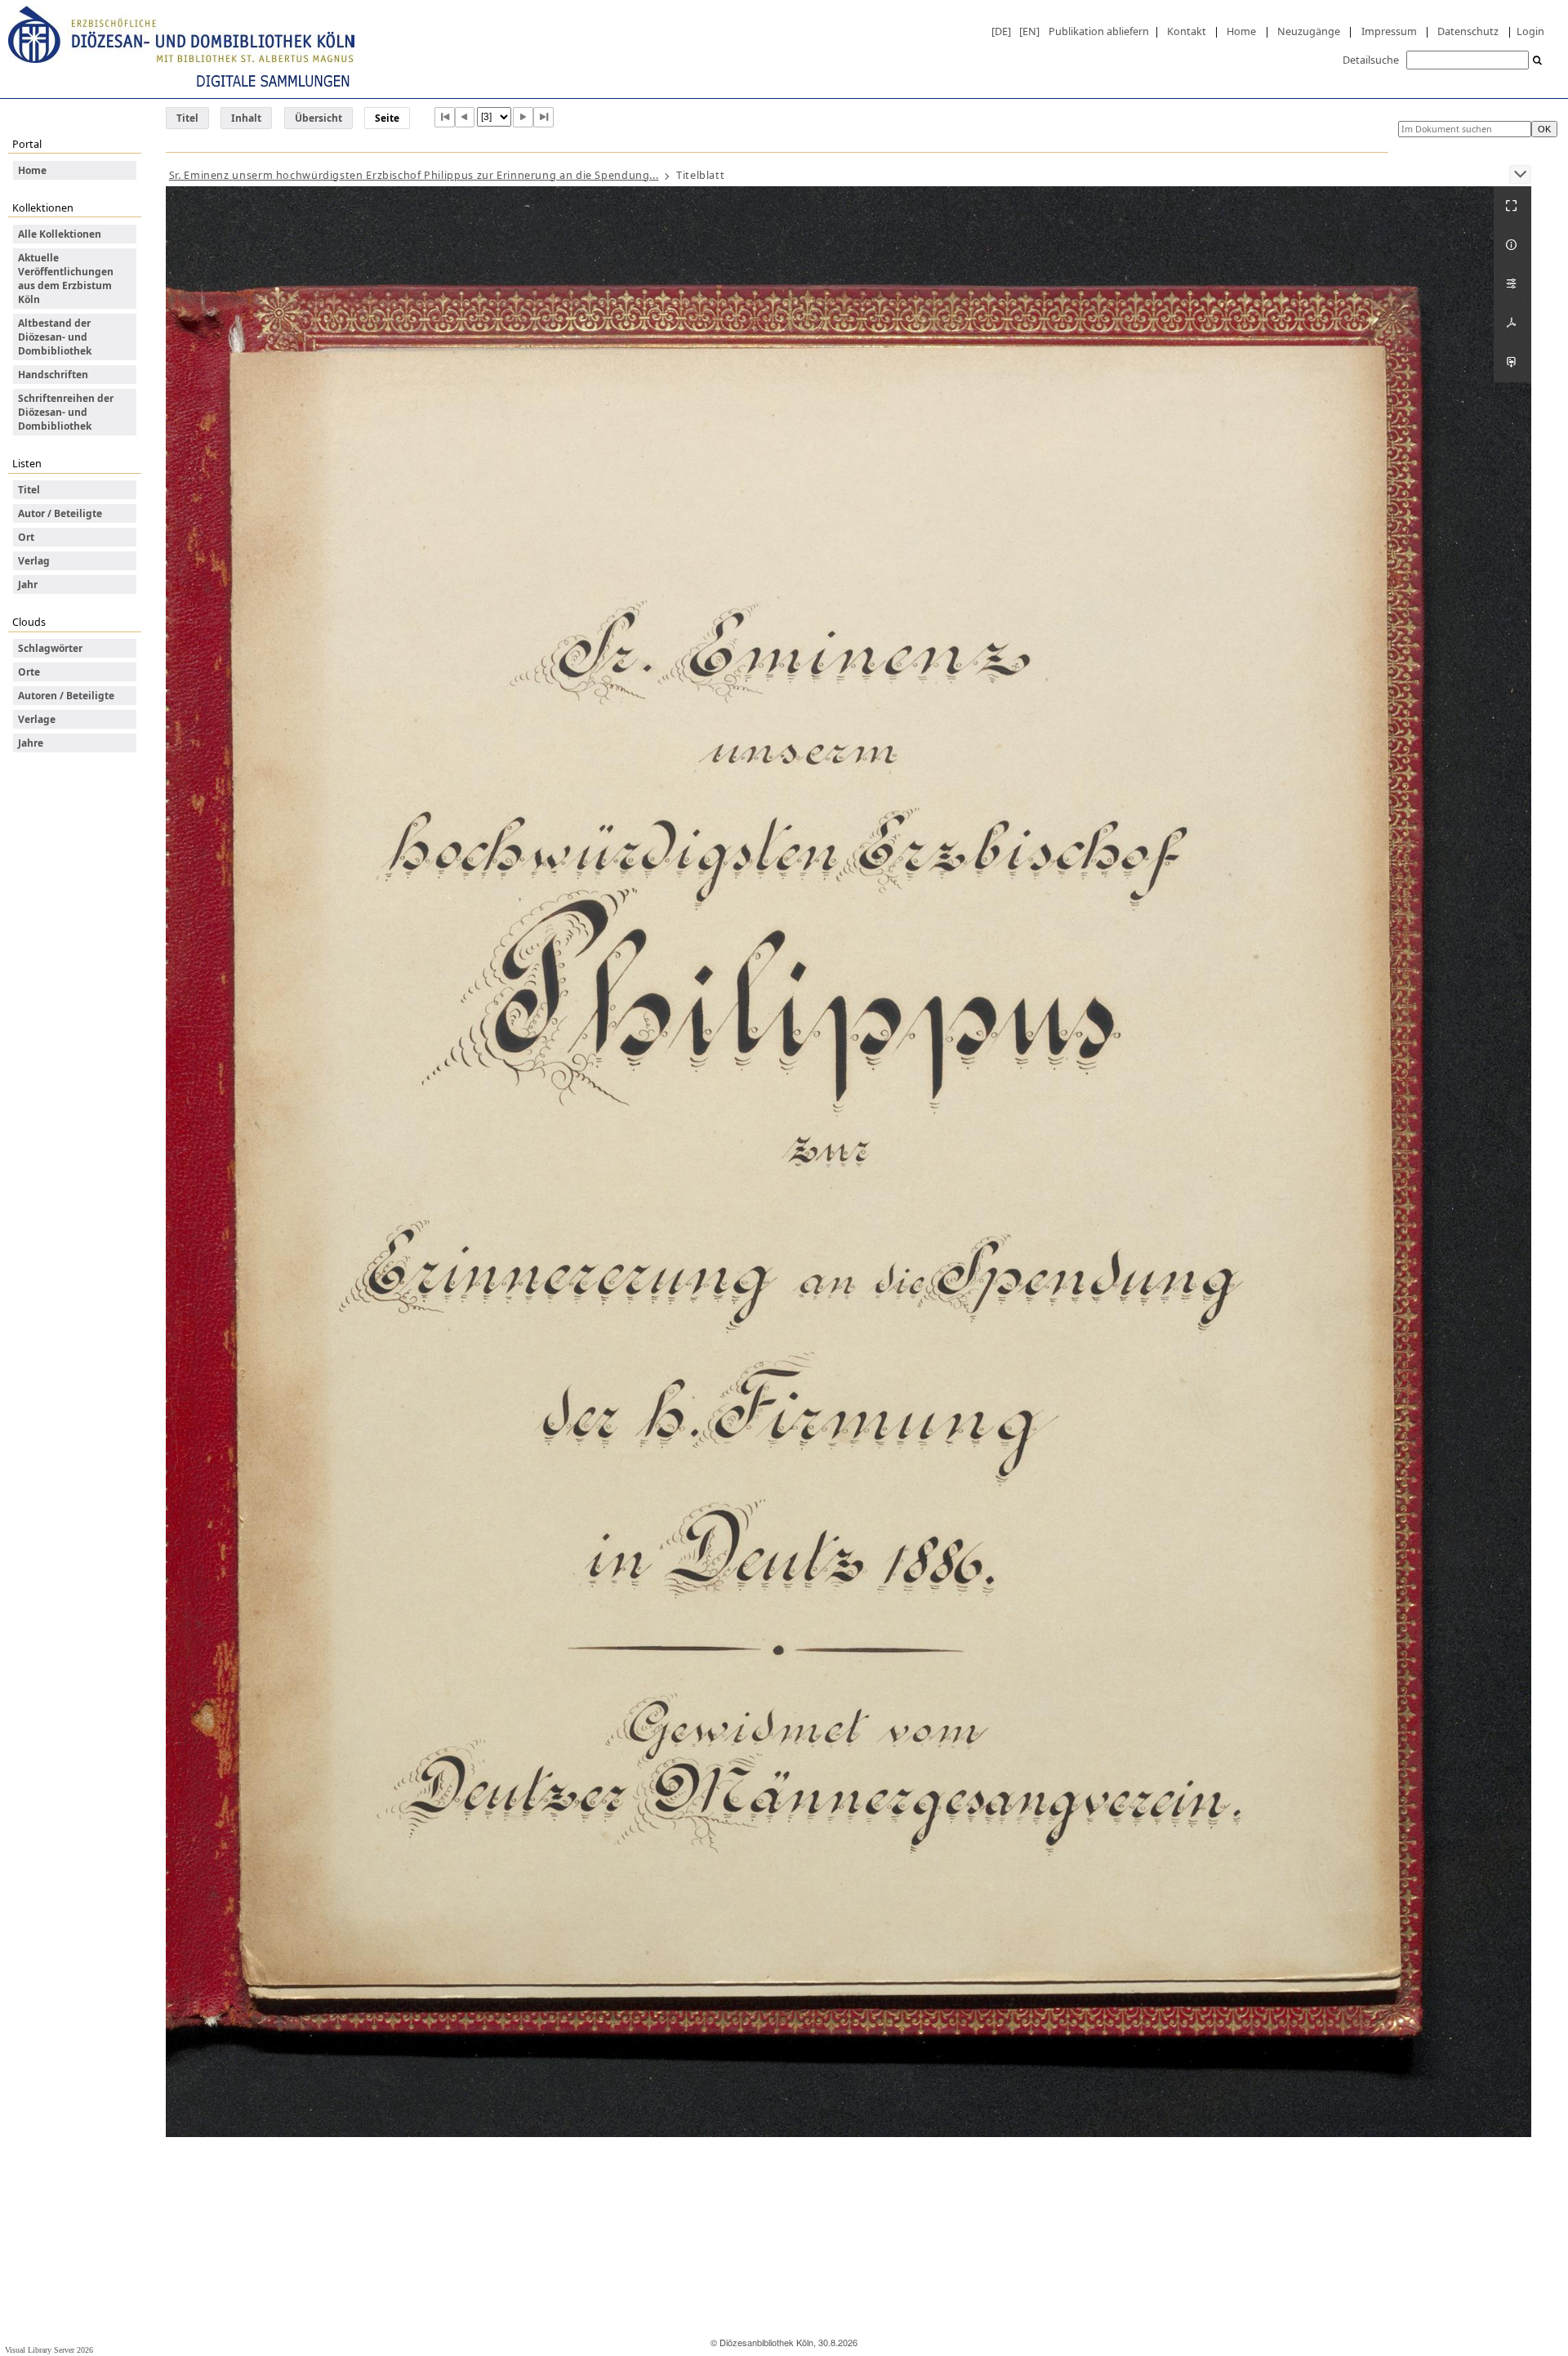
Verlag (34, 561)
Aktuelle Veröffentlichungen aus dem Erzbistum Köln (66, 279)
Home (1241, 31)
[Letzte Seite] (543, 117)
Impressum (1389, 31)
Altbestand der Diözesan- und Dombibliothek (55, 337)
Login (1530, 31)
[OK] (1538, 61)
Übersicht (318, 118)
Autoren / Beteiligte (66, 696)
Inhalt (246, 118)
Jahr (28, 585)
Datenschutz (1468, 31)
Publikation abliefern (1099, 31)
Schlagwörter (50, 648)
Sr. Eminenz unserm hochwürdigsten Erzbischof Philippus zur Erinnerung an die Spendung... (414, 175)
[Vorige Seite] (465, 117)
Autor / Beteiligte (60, 513)
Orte (29, 672)
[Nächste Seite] (523, 117)
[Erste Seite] (445, 117)
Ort (26, 537)
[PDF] (1512, 324)
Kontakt (1187, 31)
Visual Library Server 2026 (49, 2350)
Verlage (37, 719)
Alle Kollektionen (60, 234)
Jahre (31, 743)
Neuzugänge (1309, 31)
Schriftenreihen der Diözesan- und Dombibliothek (66, 412)
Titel (187, 118)
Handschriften (53, 375)
